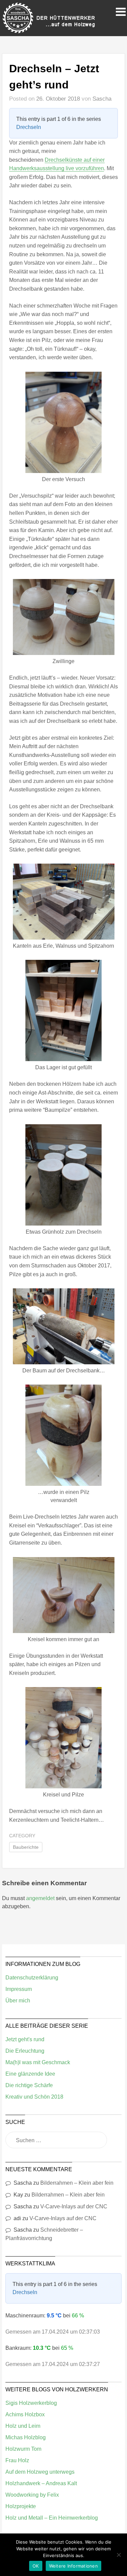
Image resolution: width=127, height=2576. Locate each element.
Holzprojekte (21, 2506)
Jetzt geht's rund (25, 2039)
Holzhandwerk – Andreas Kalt (41, 2483)
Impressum (19, 1989)
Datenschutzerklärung (32, 1978)
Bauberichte (26, 1847)
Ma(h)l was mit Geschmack (38, 2062)
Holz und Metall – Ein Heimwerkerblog (52, 2518)
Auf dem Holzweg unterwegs (40, 2472)
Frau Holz (17, 2460)
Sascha (102, 99)
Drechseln (29, 127)
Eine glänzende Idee (30, 2074)
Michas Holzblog (26, 2437)
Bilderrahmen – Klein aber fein (77, 2183)
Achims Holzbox (25, 2414)
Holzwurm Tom (23, 2449)
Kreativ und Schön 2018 (34, 2097)
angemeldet (40, 1898)
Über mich (18, 2001)
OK (36, 2566)
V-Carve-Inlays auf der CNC (74, 2206)
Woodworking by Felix (32, 2495)
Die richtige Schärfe (29, 2085)
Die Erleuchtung (25, 2051)
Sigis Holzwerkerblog (31, 2403)
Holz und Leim (23, 2426)
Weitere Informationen (73, 2566)
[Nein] (119, 2555)
